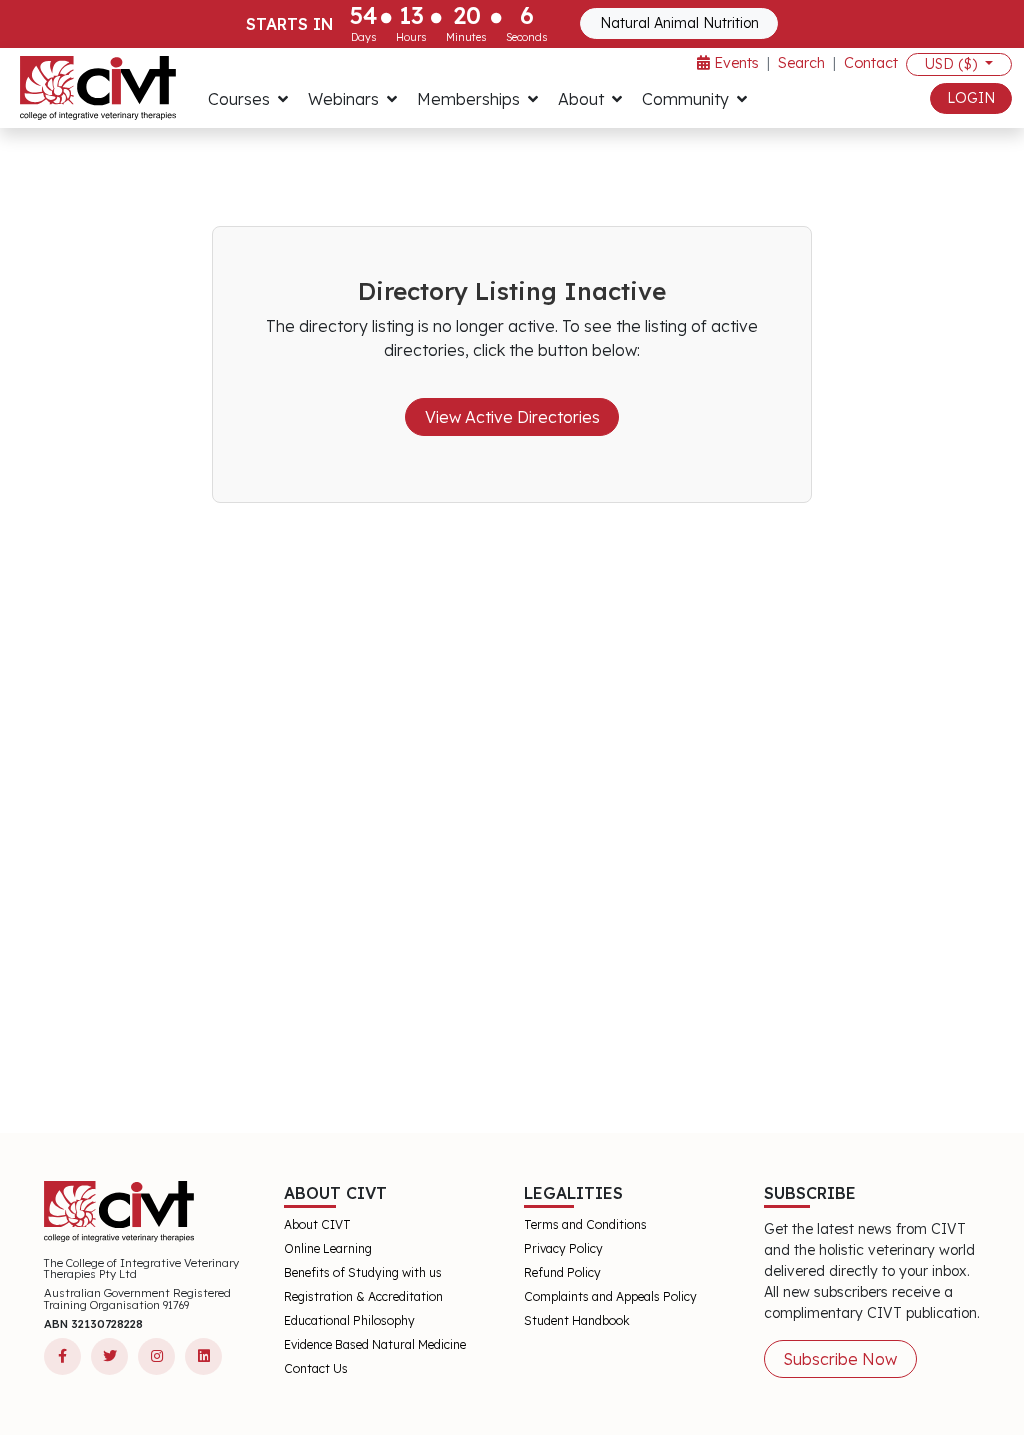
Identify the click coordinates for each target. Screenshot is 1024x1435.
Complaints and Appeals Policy (610, 1296)
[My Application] (98, 88)
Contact (871, 63)
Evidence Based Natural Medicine (375, 1344)
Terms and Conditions (585, 1224)
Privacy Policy (563, 1248)
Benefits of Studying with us (363, 1272)
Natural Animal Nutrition (679, 23)
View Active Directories (512, 417)
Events (734, 63)
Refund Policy (562, 1272)
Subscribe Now (840, 1359)
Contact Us (316, 1368)
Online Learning (328, 1248)
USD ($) (953, 64)
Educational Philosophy (349, 1320)
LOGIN (971, 98)
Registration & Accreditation (363, 1296)
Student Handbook (577, 1320)
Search (801, 63)
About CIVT (317, 1224)
